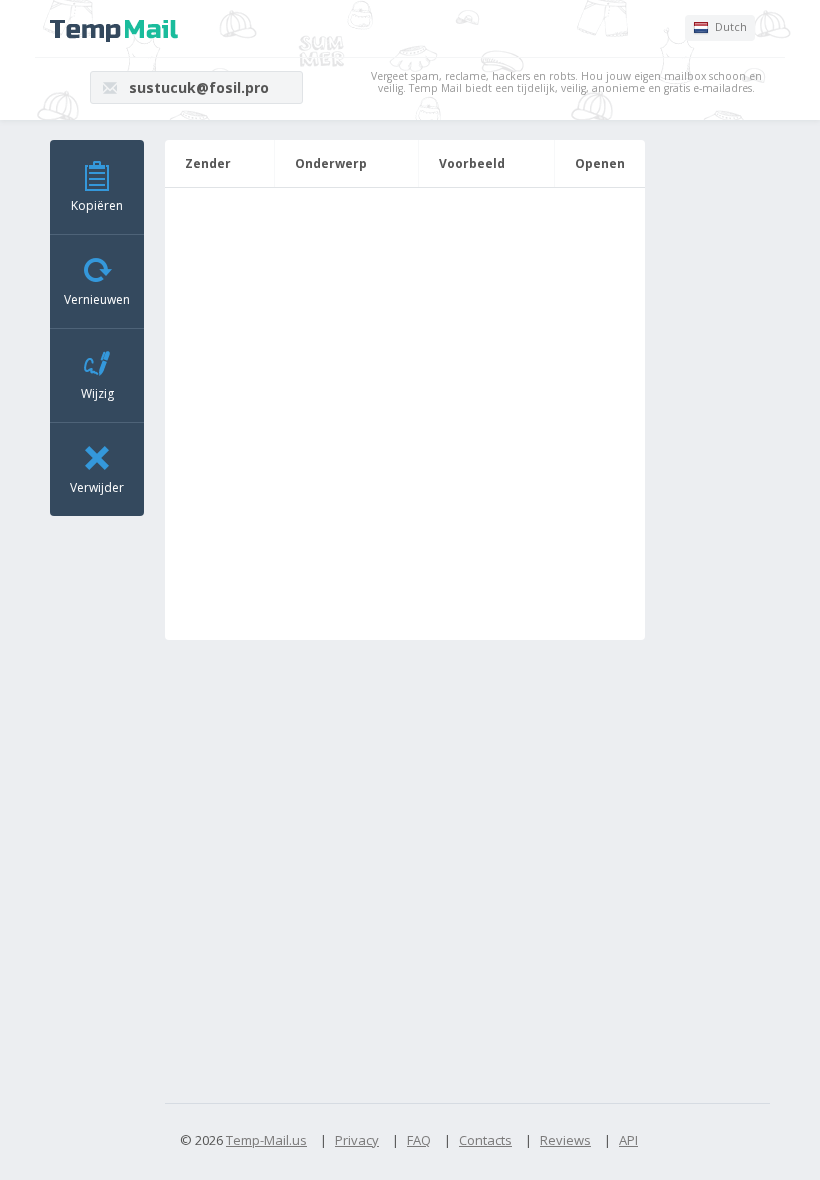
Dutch (729, 26)
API (628, 1140)
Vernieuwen (97, 299)
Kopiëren (97, 205)
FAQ (419, 1140)
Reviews (565, 1140)
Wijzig (97, 393)
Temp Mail (114, 31)
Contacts (485, 1140)
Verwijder (97, 487)
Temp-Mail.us (266, 1140)
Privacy (357, 1140)
